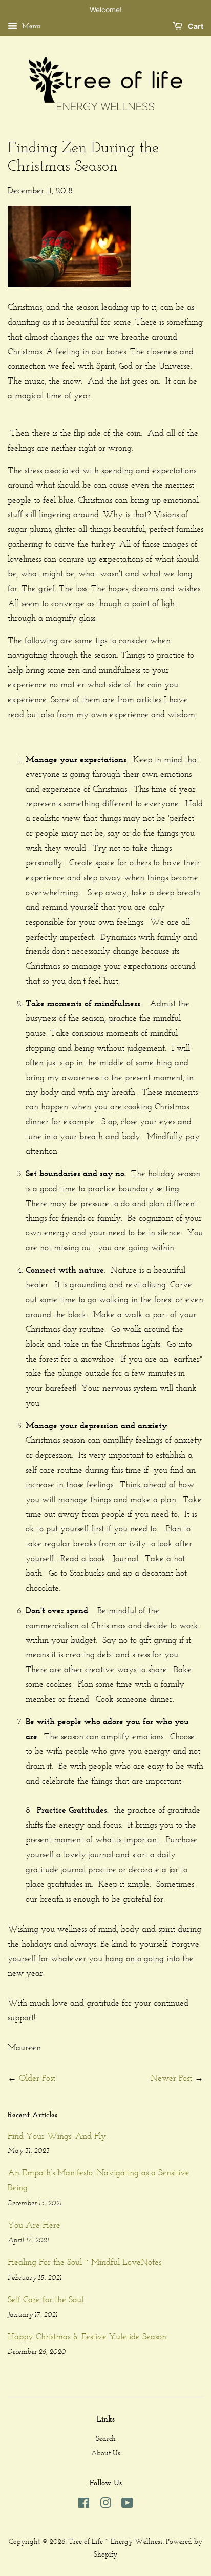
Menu (30, 26)
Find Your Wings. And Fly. (58, 2136)
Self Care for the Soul (46, 2299)
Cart (195, 26)
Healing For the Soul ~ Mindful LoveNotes (85, 2262)
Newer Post (171, 2078)
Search (106, 2439)
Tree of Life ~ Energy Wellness (116, 2541)
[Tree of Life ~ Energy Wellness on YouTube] (127, 2505)
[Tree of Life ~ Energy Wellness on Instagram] (105, 2505)
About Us (106, 2453)
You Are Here (34, 2225)
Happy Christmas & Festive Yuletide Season (87, 2336)
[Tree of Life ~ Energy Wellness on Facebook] (84, 2505)
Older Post (37, 2078)
